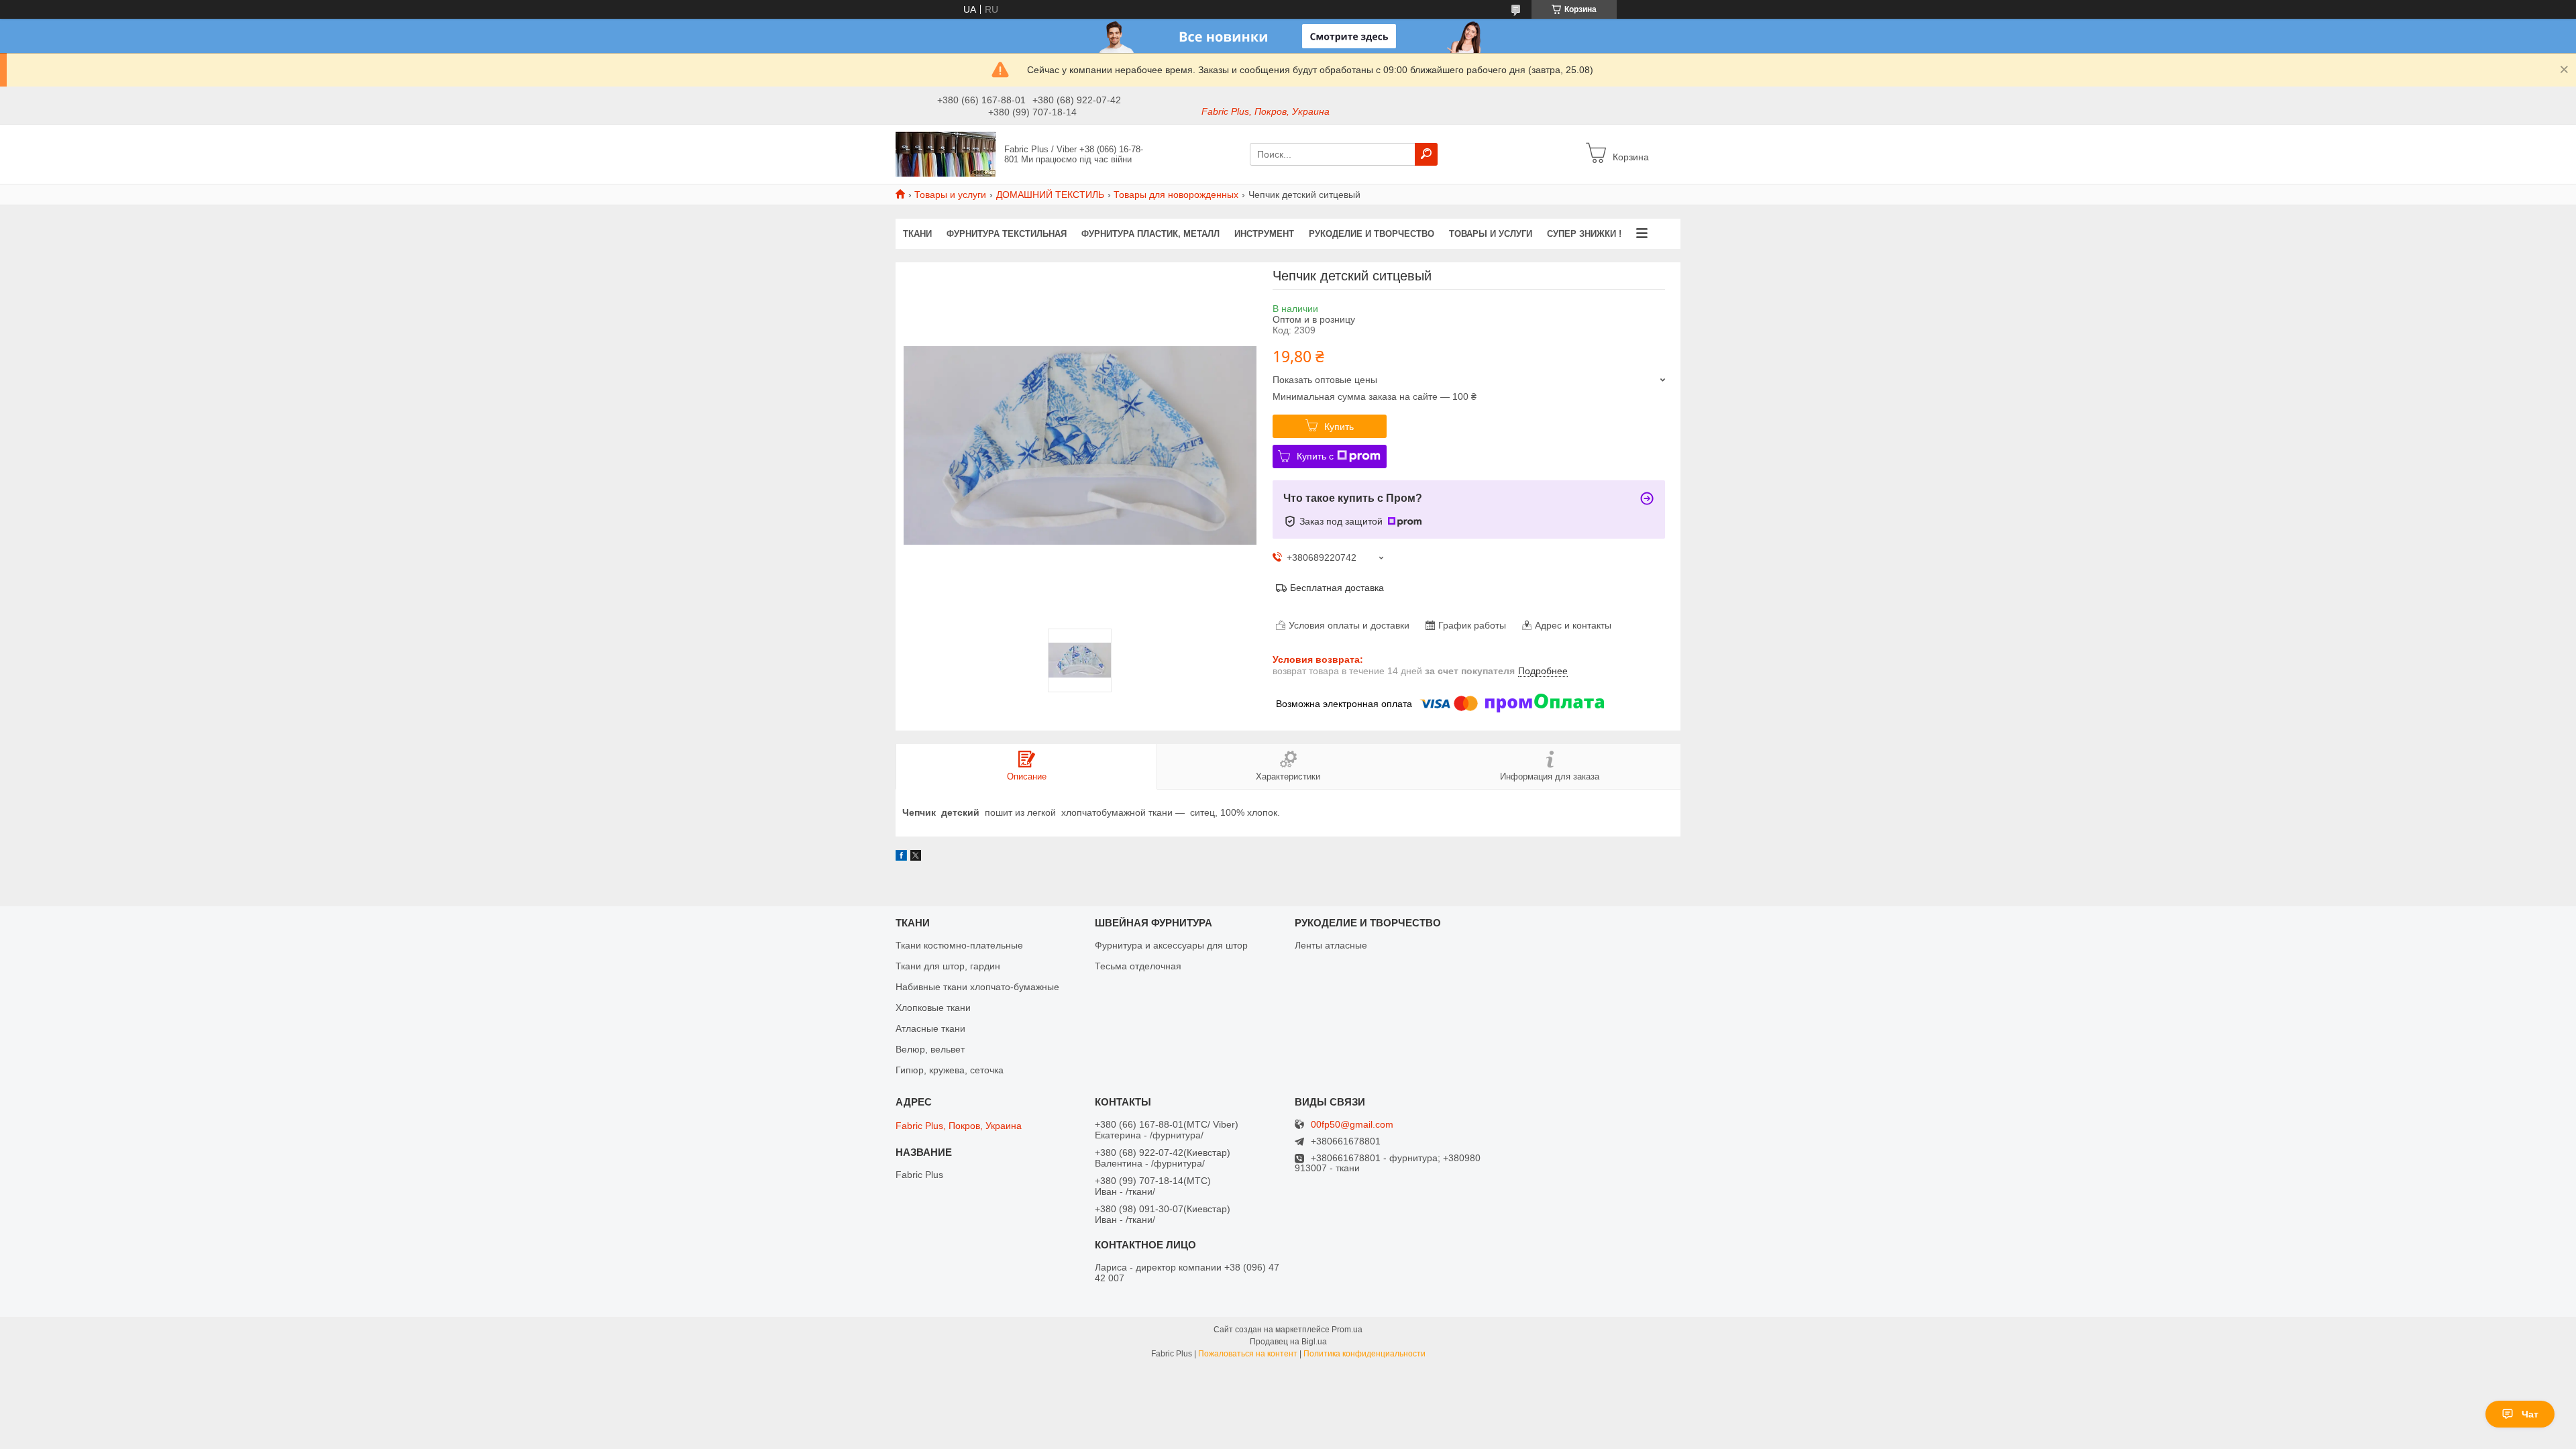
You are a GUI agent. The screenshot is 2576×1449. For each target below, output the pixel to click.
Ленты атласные (1331, 945)
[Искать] (1426, 154)
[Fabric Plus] (946, 154)
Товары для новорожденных (1176, 195)
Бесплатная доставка (1337, 588)
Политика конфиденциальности (1364, 1354)
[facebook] (901, 857)
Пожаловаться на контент (1248, 1354)
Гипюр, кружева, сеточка (950, 1070)
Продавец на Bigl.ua (1288, 1342)
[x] (916, 857)
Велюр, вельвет (930, 1049)
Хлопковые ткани (933, 1008)
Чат (2530, 1414)
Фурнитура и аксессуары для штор (1171, 945)
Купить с (1315, 456)
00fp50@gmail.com (1352, 1125)
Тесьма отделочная (1138, 966)
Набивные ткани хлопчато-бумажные (977, 987)
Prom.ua (1347, 1330)
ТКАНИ (917, 234)
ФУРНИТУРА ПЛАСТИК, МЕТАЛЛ (1150, 234)
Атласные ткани (930, 1028)
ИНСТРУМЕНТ (1264, 234)
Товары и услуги (950, 195)
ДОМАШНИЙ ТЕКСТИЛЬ (1050, 195)
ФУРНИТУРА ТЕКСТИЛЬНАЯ (1007, 234)
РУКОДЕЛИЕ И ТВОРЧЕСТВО (1372, 234)
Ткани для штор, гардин (948, 966)
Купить (1339, 427)
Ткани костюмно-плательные (959, 945)
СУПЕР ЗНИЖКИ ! (1584, 234)
